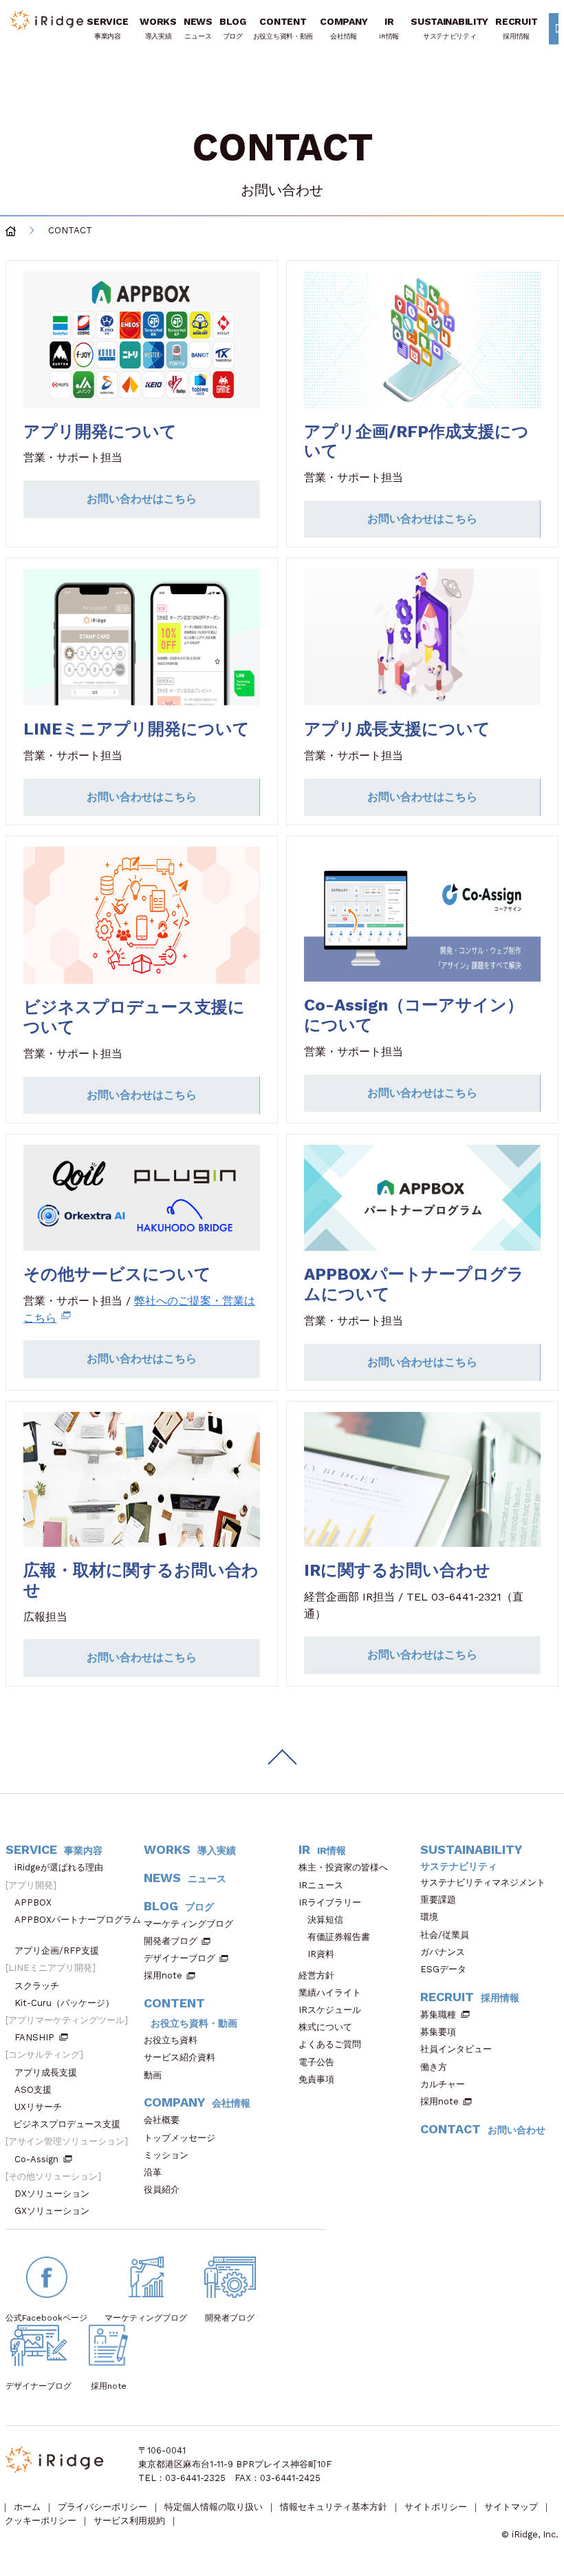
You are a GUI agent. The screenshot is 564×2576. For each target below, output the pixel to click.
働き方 (434, 2067)
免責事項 (316, 2079)
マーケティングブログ (188, 1924)
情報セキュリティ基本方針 (334, 2507)
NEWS (198, 28)
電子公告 (316, 2062)
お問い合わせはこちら (142, 499)
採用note (163, 1975)
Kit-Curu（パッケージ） (64, 2003)
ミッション (166, 2155)
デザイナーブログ (180, 1958)
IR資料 (321, 1954)
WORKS (158, 28)
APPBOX (33, 1902)
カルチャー (443, 2084)
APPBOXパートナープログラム (78, 1920)
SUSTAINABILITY (449, 28)
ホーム (27, 2507)
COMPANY (344, 28)
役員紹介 (162, 2189)
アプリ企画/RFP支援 (57, 1951)
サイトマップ (511, 2507)
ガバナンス (443, 1952)
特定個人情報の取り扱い (214, 2507)
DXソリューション (52, 2194)
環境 (429, 1917)
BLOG (233, 28)
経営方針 (316, 1975)
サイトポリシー (436, 2507)
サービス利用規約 (129, 2521)
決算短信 (325, 1920)
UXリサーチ (38, 2107)
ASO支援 (33, 2090)
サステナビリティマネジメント (483, 1882)
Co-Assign (36, 2159)
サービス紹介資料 (180, 2057)
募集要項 (438, 2032)
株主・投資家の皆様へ (343, 1867)
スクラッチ (37, 1986)
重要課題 (438, 1900)
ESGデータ (443, 1969)
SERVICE (107, 28)
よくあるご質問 (330, 2044)
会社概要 (162, 2120)
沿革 (153, 2172)
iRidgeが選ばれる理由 (59, 1867)
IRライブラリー (330, 1902)
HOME (11, 231)
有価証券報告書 (339, 1937)
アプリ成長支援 (46, 2072)
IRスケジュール (330, 2010)
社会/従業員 (445, 1935)
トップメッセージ (180, 2138)
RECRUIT (516, 28)
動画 (153, 2075)
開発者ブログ (171, 1941)
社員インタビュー (456, 2049)
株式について (325, 2027)
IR (389, 28)
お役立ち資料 (171, 2040)
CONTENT (283, 28)
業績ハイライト (330, 1993)
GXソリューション (52, 2211)
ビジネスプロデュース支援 (67, 2124)
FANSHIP (34, 2037)
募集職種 (438, 2015)
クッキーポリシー (41, 2521)
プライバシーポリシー (102, 2507)
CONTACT (483, 2129)
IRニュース (321, 1885)
